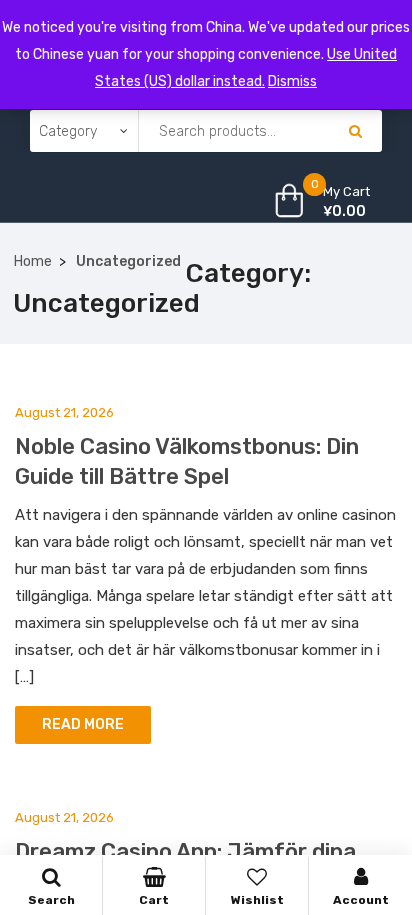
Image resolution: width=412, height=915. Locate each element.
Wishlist (257, 900)
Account (361, 900)
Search (51, 900)
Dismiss (292, 81)
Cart (154, 900)
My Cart (346, 191)
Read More (83, 724)
